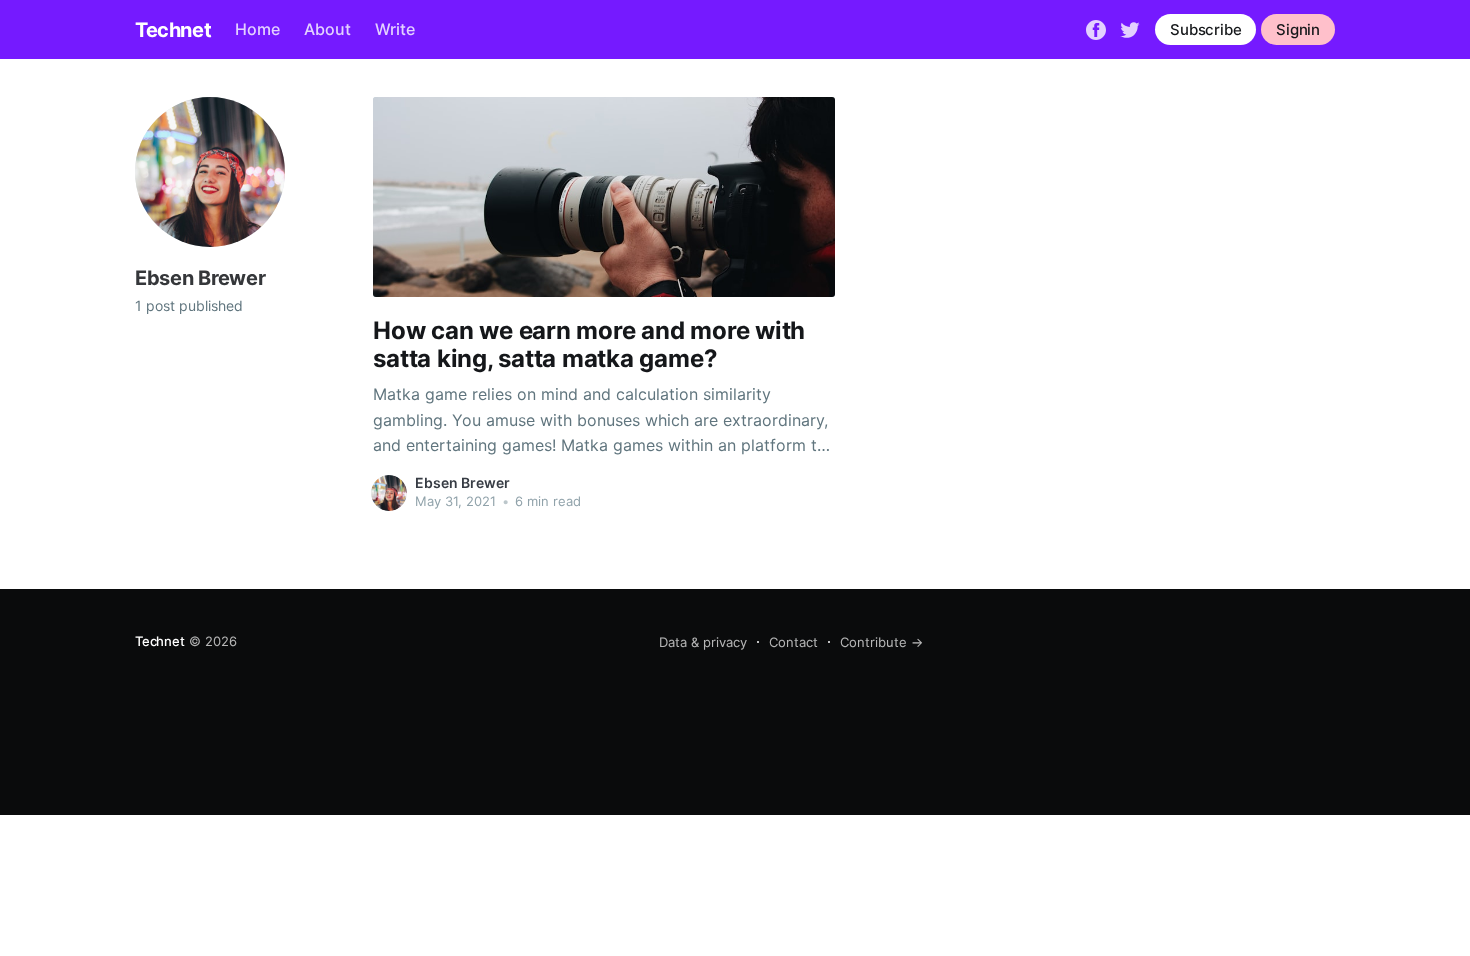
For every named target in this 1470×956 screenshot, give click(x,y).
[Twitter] (1130, 28)
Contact (793, 642)
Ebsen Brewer (462, 482)
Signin (1298, 29)
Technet (173, 30)
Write (395, 29)
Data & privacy (703, 642)
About (327, 29)
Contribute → (881, 642)
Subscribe (1205, 29)
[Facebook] (1096, 28)
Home (257, 29)
